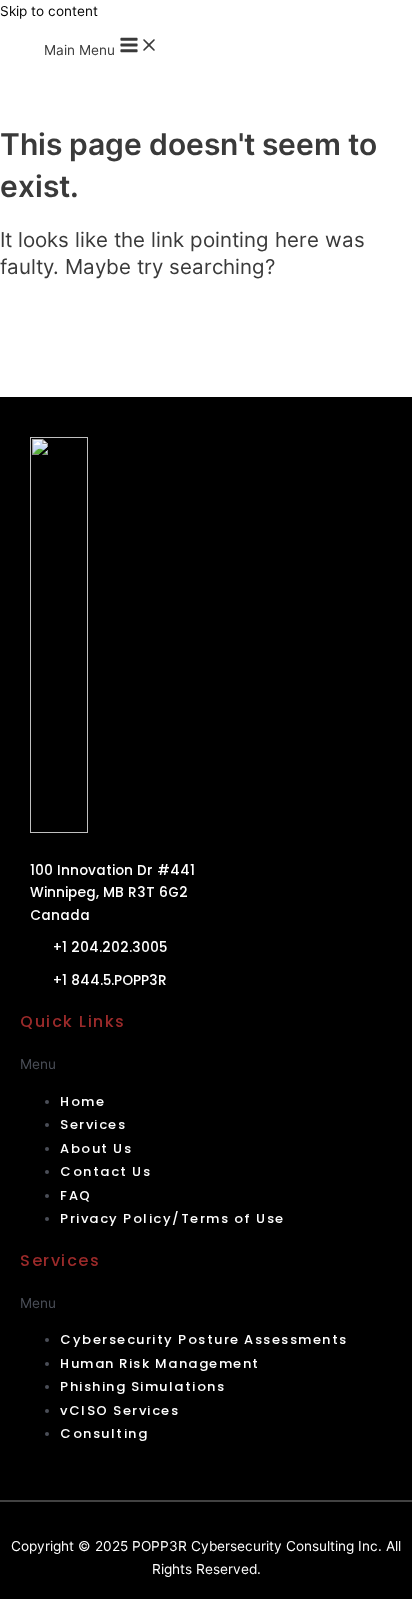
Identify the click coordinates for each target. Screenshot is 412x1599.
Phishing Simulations (142, 1386)
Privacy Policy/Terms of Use (172, 1218)
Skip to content (49, 11)
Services (93, 1124)
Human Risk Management (160, 1363)
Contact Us (105, 1171)
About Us (96, 1148)
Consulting (104, 1433)
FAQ (76, 1195)
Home (82, 1101)
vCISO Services (119, 1410)
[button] (206, 1064)
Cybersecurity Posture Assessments (204, 1339)
